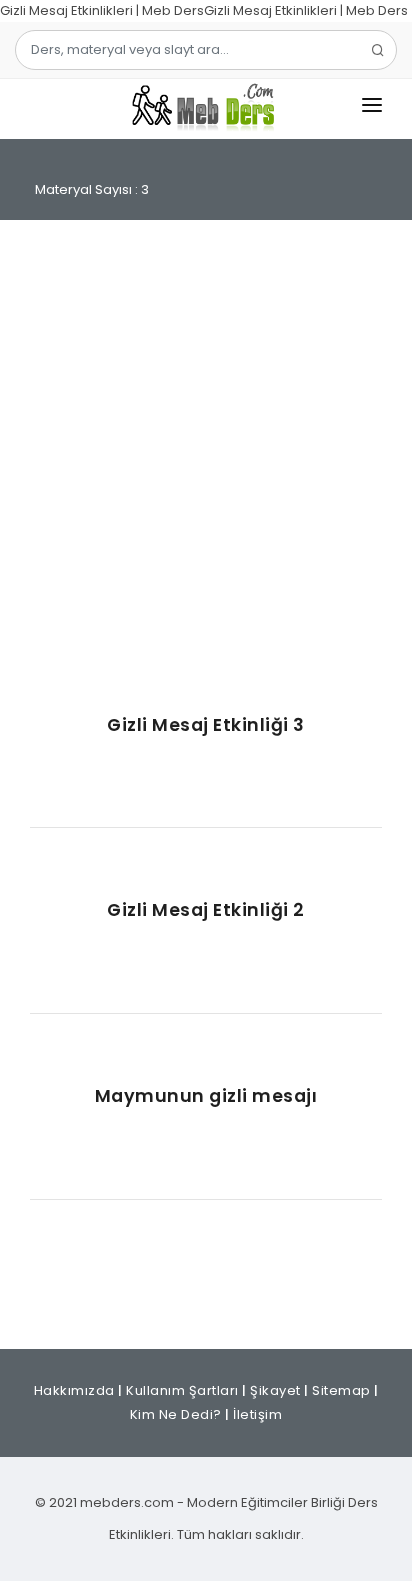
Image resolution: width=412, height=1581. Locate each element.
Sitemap (341, 1390)
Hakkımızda (74, 1390)
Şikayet (275, 1390)
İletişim (257, 1414)
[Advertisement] (206, 466)
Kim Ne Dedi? (176, 1414)
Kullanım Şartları (182, 1390)
